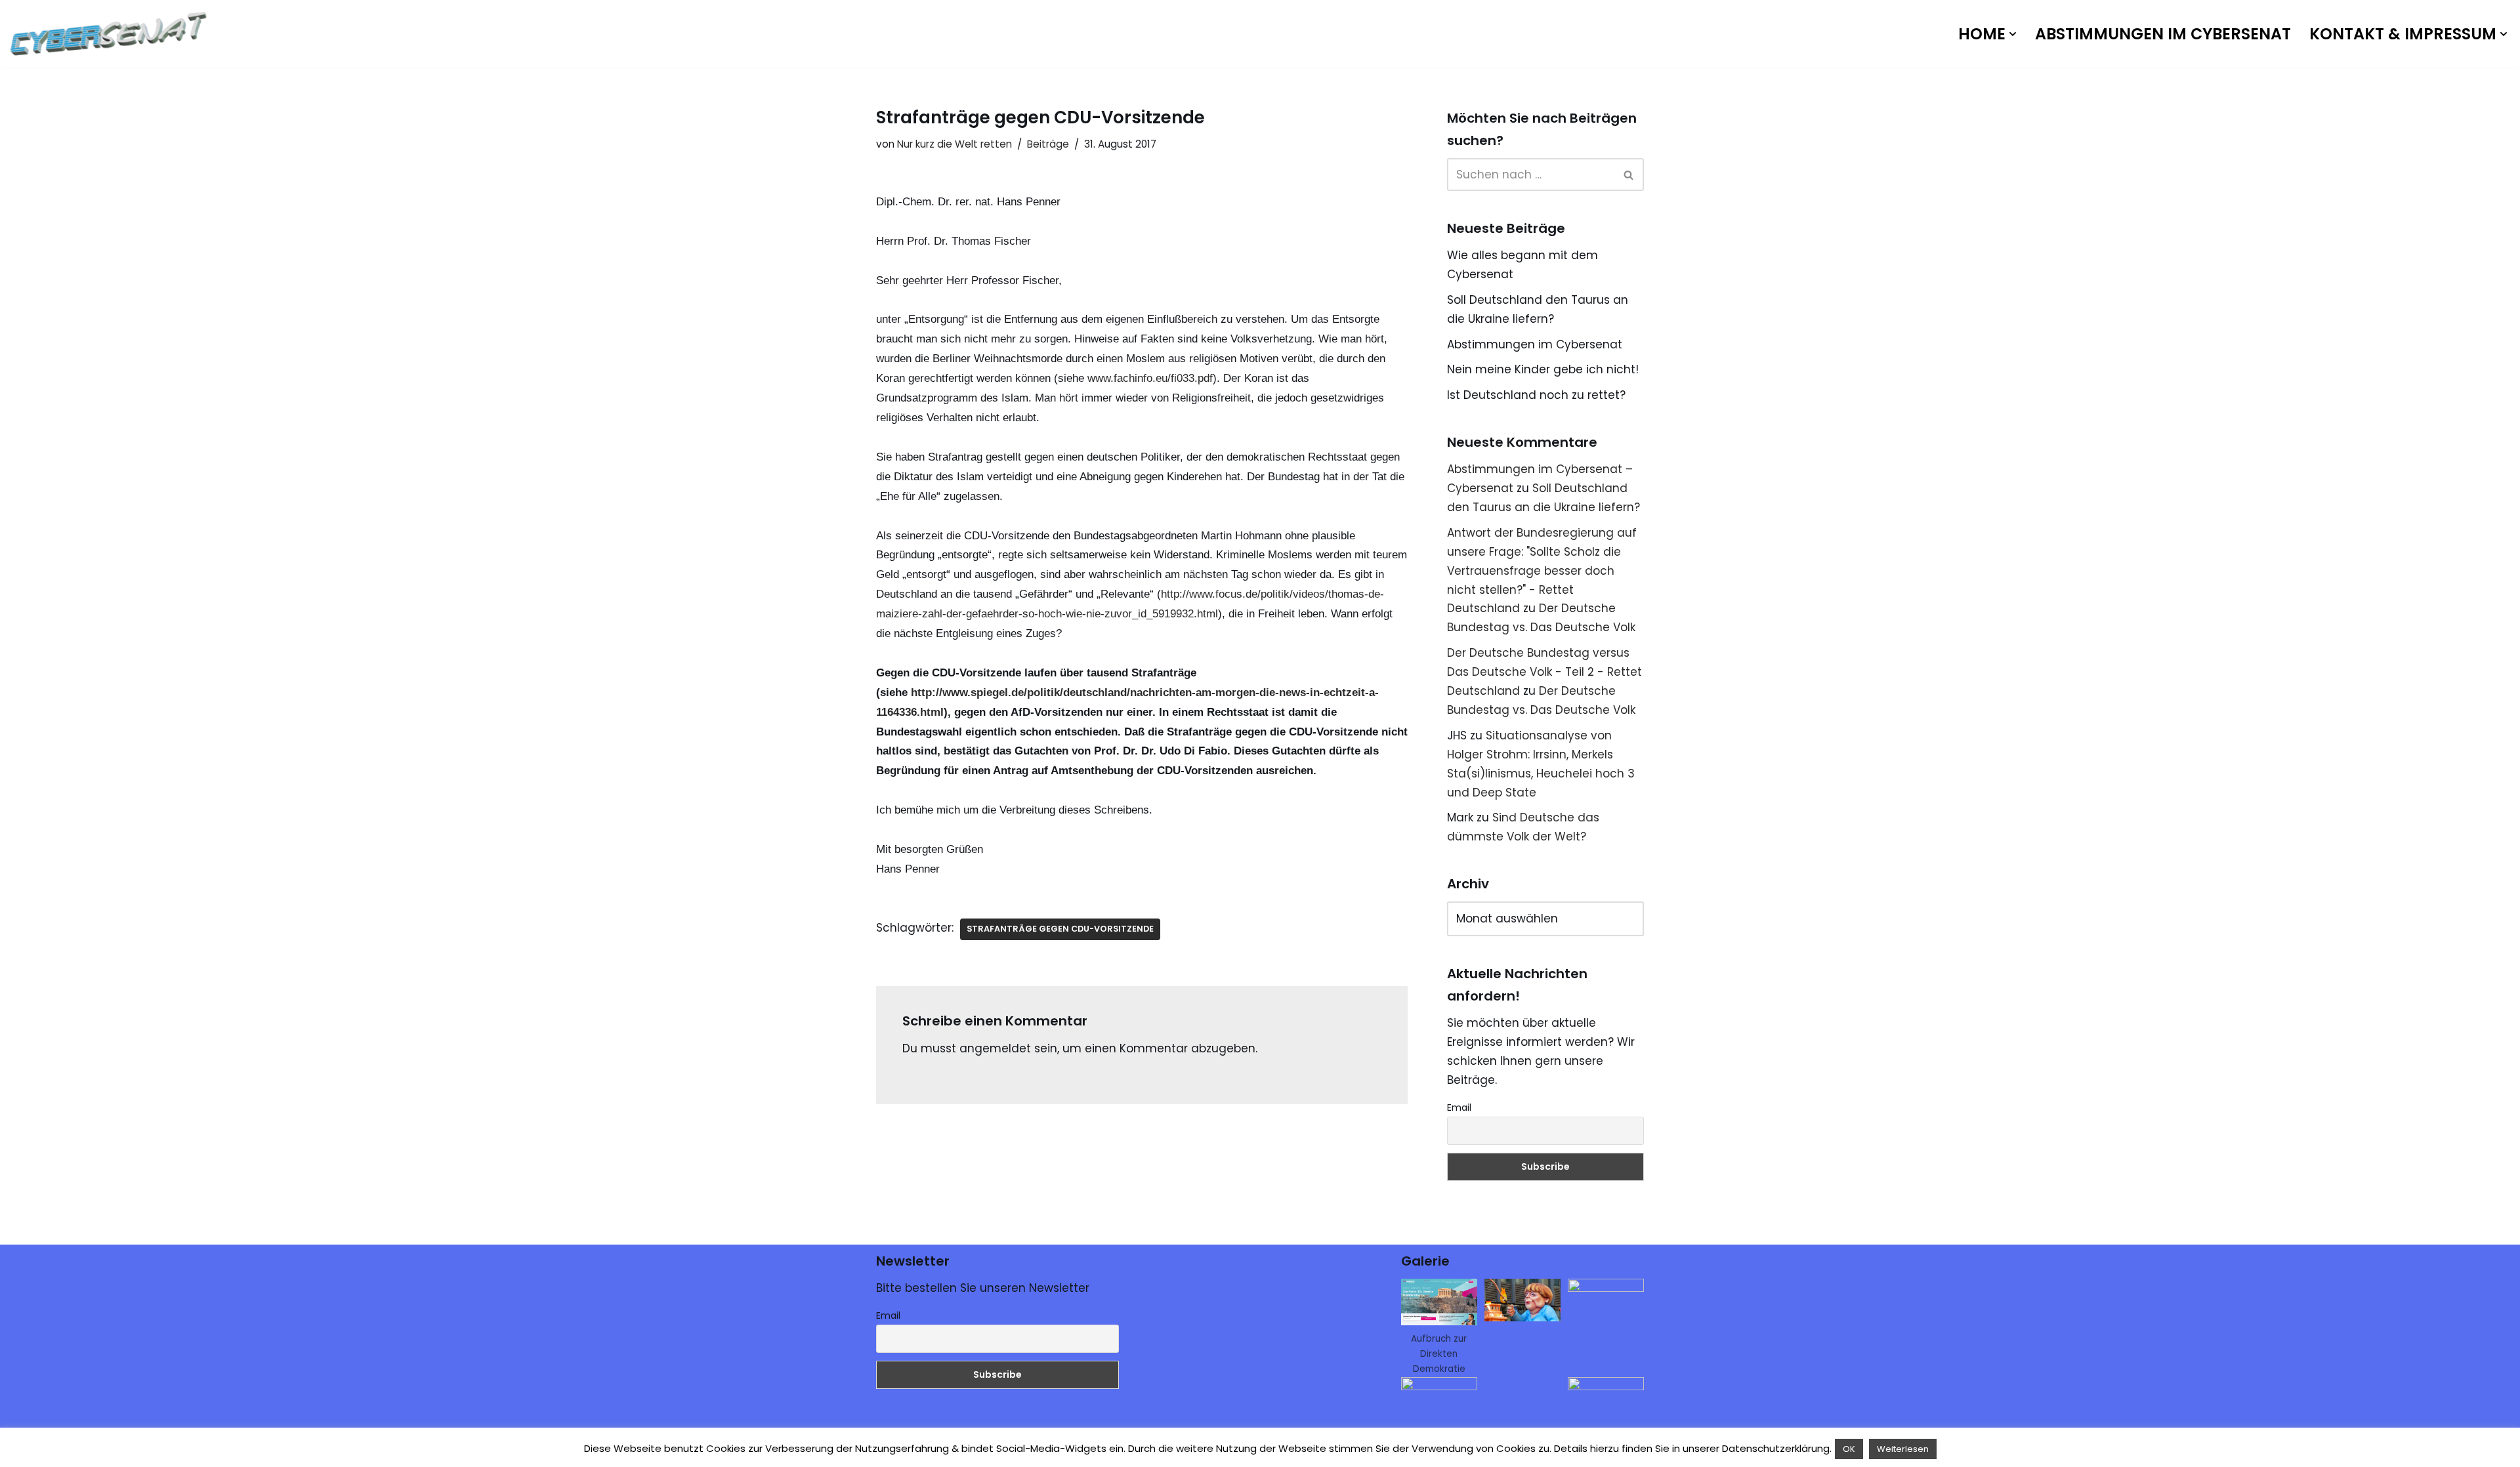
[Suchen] (1629, 175)
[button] (2013, 34)
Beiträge (1048, 144)
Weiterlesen (1903, 1449)
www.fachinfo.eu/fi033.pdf (1150, 378)
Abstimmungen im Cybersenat (2163, 34)
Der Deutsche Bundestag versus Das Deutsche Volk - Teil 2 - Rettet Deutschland (1544, 672)
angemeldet (995, 1048)
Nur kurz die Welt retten (955, 144)
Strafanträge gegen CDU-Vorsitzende (1060, 929)
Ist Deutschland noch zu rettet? (1536, 395)
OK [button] (1849, 1449)
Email (1459, 1107)
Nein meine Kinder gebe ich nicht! (1543, 369)
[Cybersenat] (112, 34)
